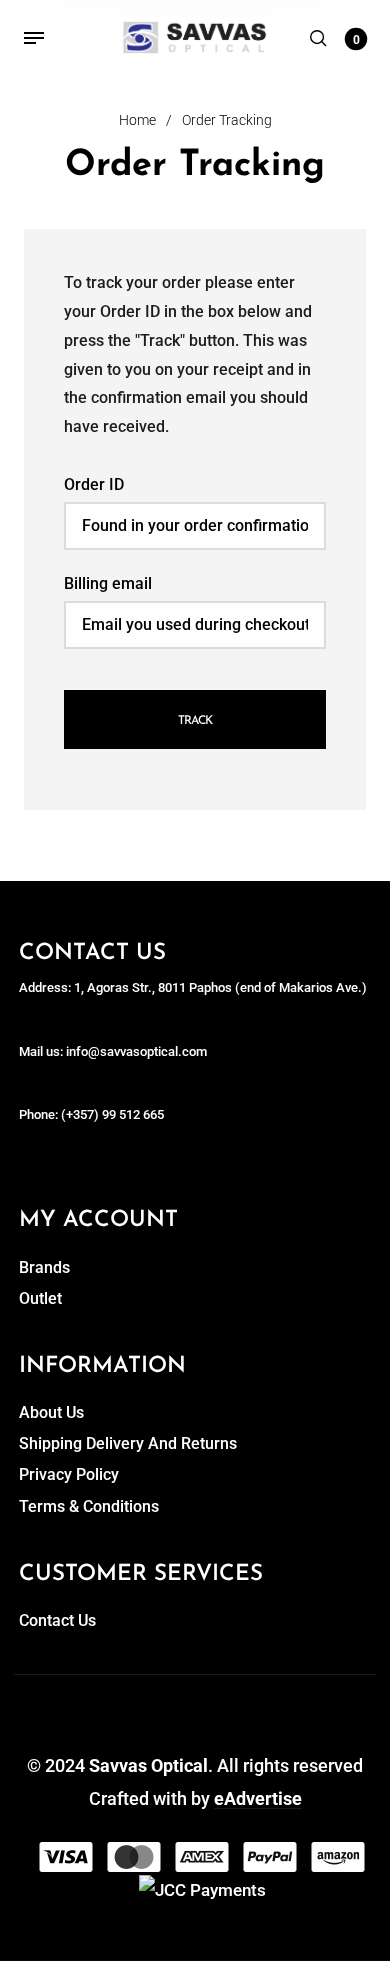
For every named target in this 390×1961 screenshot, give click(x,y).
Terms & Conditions (89, 1506)
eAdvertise (258, 1798)
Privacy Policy (69, 1474)
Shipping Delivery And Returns (128, 1443)
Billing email (108, 583)
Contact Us (57, 1620)
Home (137, 120)
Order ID (94, 484)
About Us (51, 1412)
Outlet (40, 1298)
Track (195, 721)
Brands (44, 1267)
